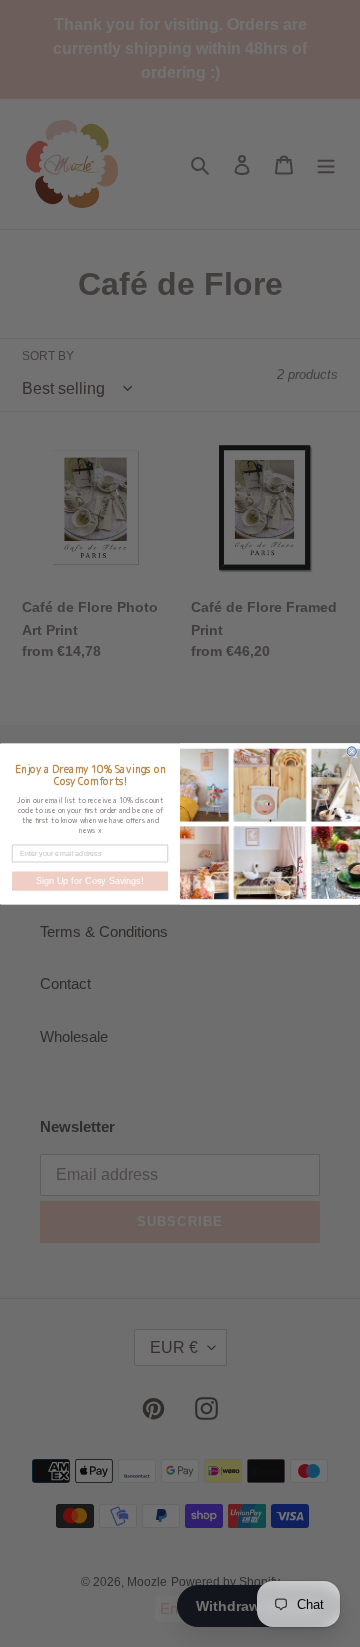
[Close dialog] (351, 750)
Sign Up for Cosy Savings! (90, 881)
